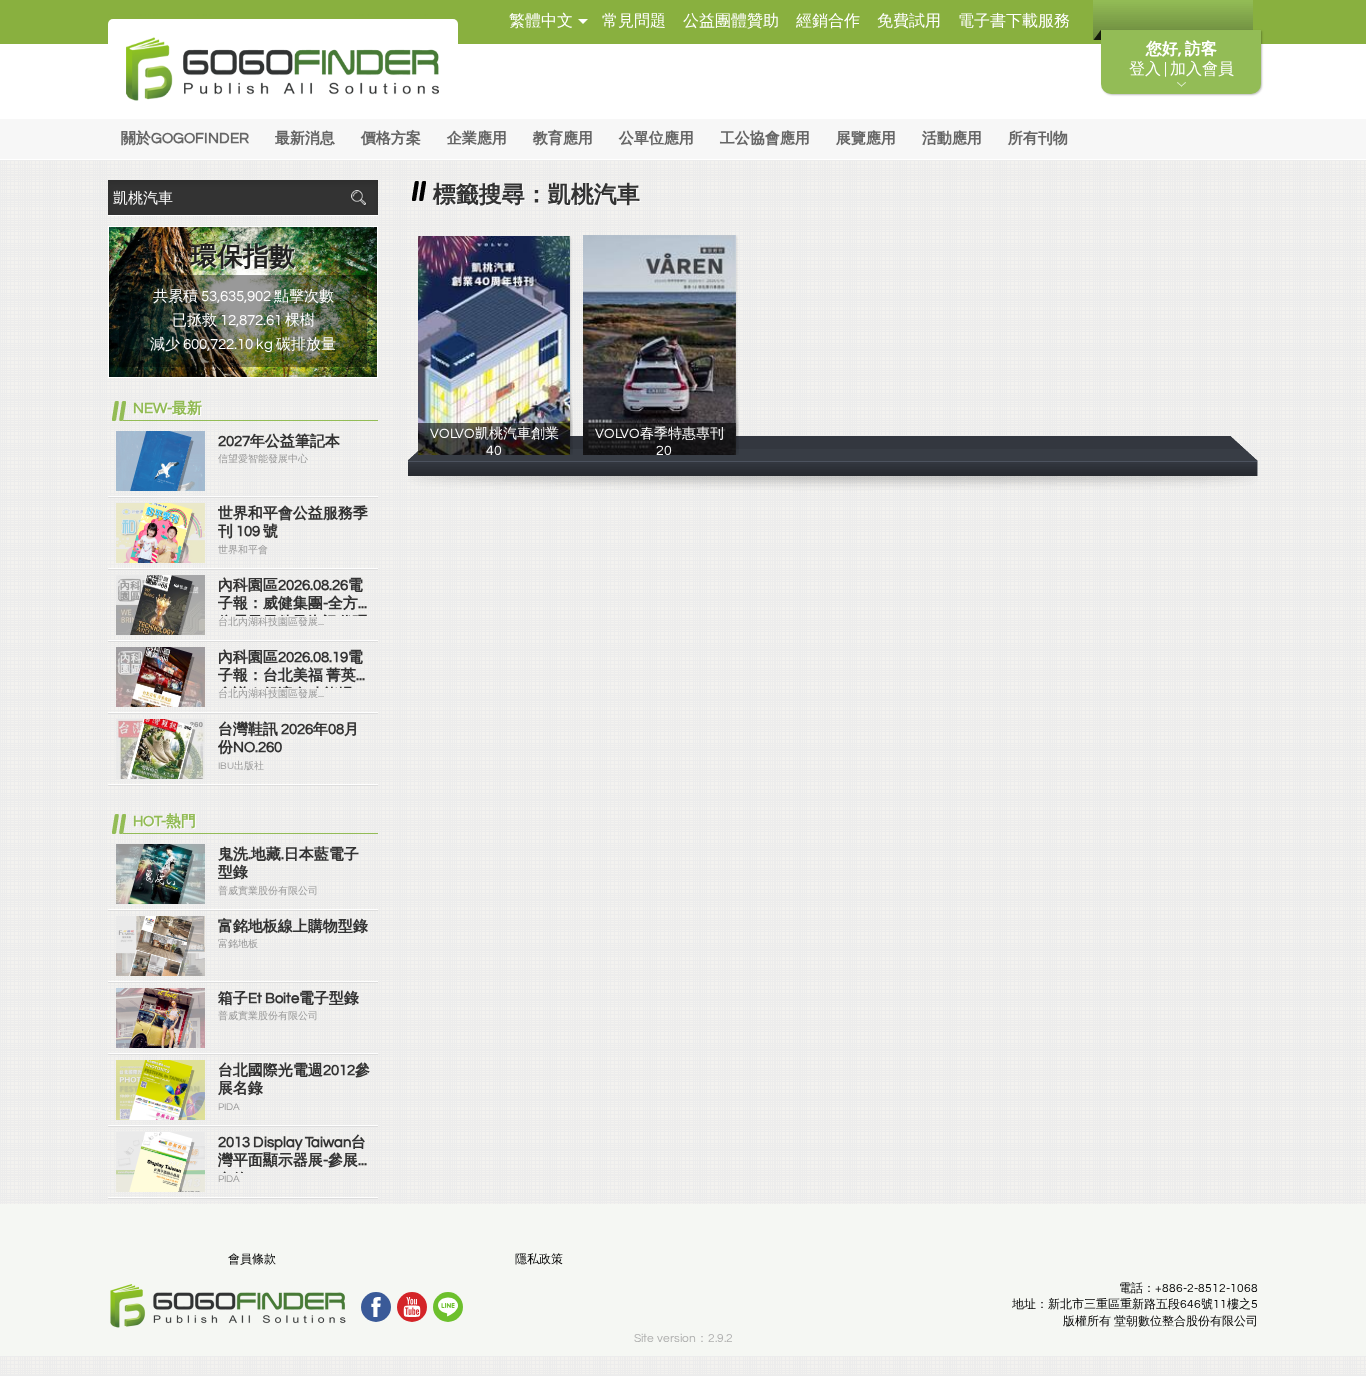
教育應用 (563, 138)
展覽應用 (866, 138)
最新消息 (305, 138)
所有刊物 (1038, 138)
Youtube (412, 1307)
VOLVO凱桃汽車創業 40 (494, 449)
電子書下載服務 (1014, 21)
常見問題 (634, 21)
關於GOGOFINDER (185, 138)
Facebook (376, 1307)
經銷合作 (828, 21)
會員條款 (252, 1259)
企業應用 (477, 138)
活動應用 (952, 138)
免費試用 (909, 21)
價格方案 (391, 138)
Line (448, 1307)
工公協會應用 (765, 138)
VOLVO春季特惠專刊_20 (659, 449)
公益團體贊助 (731, 21)
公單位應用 (656, 138)
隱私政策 (539, 1259)
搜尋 (358, 197)
